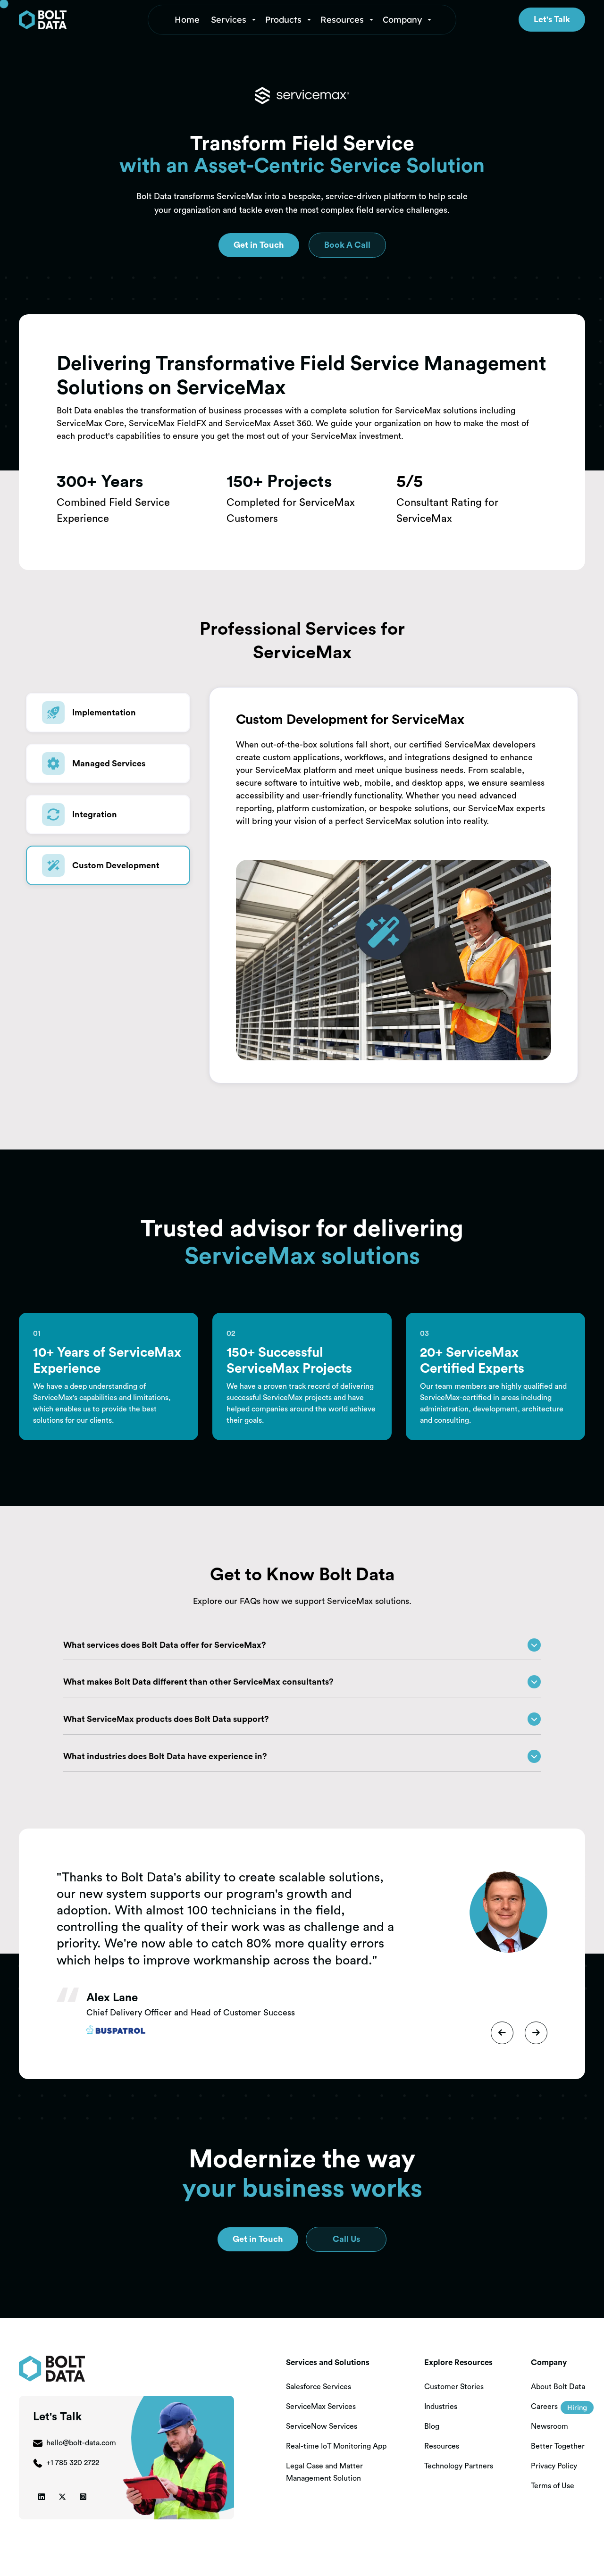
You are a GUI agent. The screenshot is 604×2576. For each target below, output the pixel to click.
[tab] (108, 713)
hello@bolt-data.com (81, 2443)
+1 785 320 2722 (73, 2463)
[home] (78, 20)
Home (187, 20)
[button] (234, 20)
